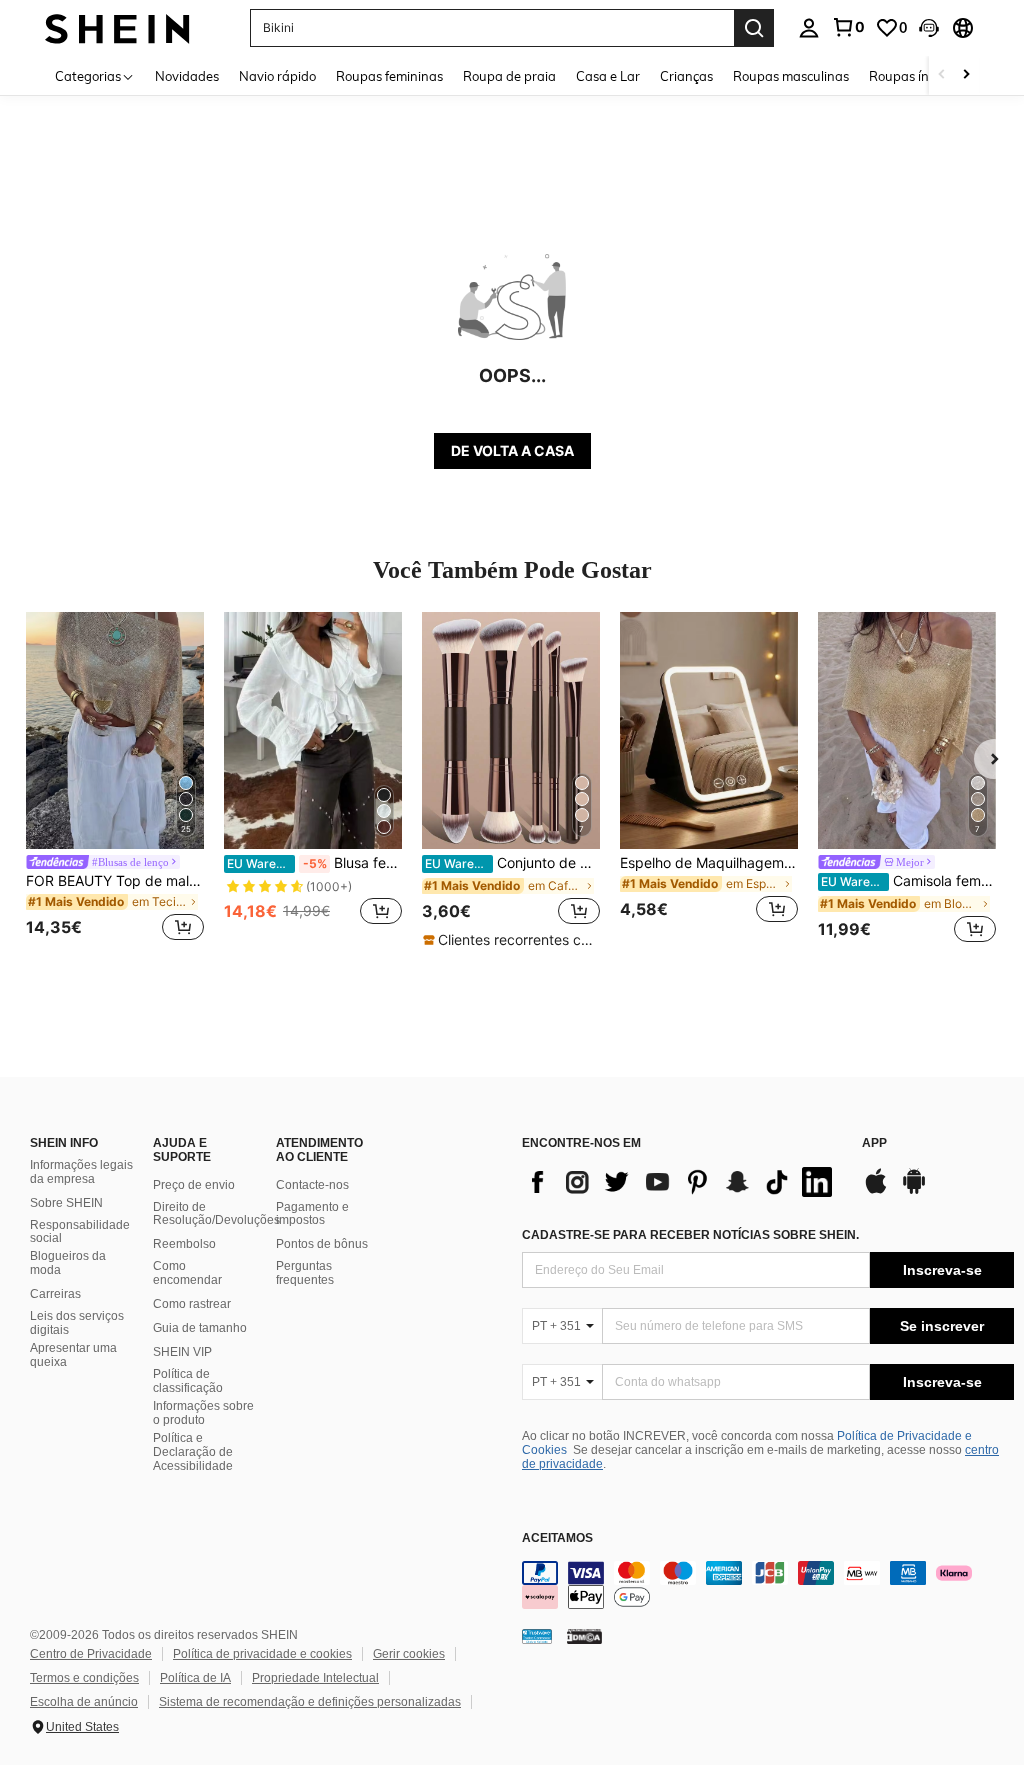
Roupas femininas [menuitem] (389, 76)
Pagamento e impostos (312, 1214)
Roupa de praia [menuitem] (509, 76)
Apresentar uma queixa (73, 1355)
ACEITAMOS (557, 1538)
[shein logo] (117, 27)
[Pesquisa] (754, 28)
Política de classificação (188, 1381)
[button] (929, 28)
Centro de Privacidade (91, 1654)
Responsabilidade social (80, 1232)
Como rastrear (192, 1304)
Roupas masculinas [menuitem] (791, 76)
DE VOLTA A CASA (512, 450)
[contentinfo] (768, 1585)
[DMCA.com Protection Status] (584, 1635)
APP (874, 1143)
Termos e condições (84, 1678)
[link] (848, 27)
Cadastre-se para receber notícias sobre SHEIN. (690, 1235)
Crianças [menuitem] (686, 76)
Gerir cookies (409, 1654)
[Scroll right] (966, 75)
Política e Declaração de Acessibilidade (193, 1452)
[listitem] (115, 779)
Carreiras (55, 1294)
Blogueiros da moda (68, 1263)
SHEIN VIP (182, 1352)
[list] (682, 1182)
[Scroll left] (942, 75)
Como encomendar (187, 1273)
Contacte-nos (312, 1185)
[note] (511, 940)
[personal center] (809, 28)
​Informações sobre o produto (203, 1413)
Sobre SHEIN (66, 1203)
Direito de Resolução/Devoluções (216, 1214)
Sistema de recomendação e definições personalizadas (310, 1702)
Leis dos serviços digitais (77, 1323)
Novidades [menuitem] (187, 76)
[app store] (876, 1191)
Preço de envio (194, 1185)
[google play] (914, 1191)
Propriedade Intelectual (315, 1678)
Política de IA (195, 1678)
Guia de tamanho (200, 1328)
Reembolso (184, 1244)
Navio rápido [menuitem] (277, 76)
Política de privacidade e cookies (262, 1654)
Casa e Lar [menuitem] (608, 76)
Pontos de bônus (322, 1244)
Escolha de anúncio (84, 1702)
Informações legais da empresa (81, 1172)
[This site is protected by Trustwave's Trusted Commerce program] (537, 1635)
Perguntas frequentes (305, 1273)
